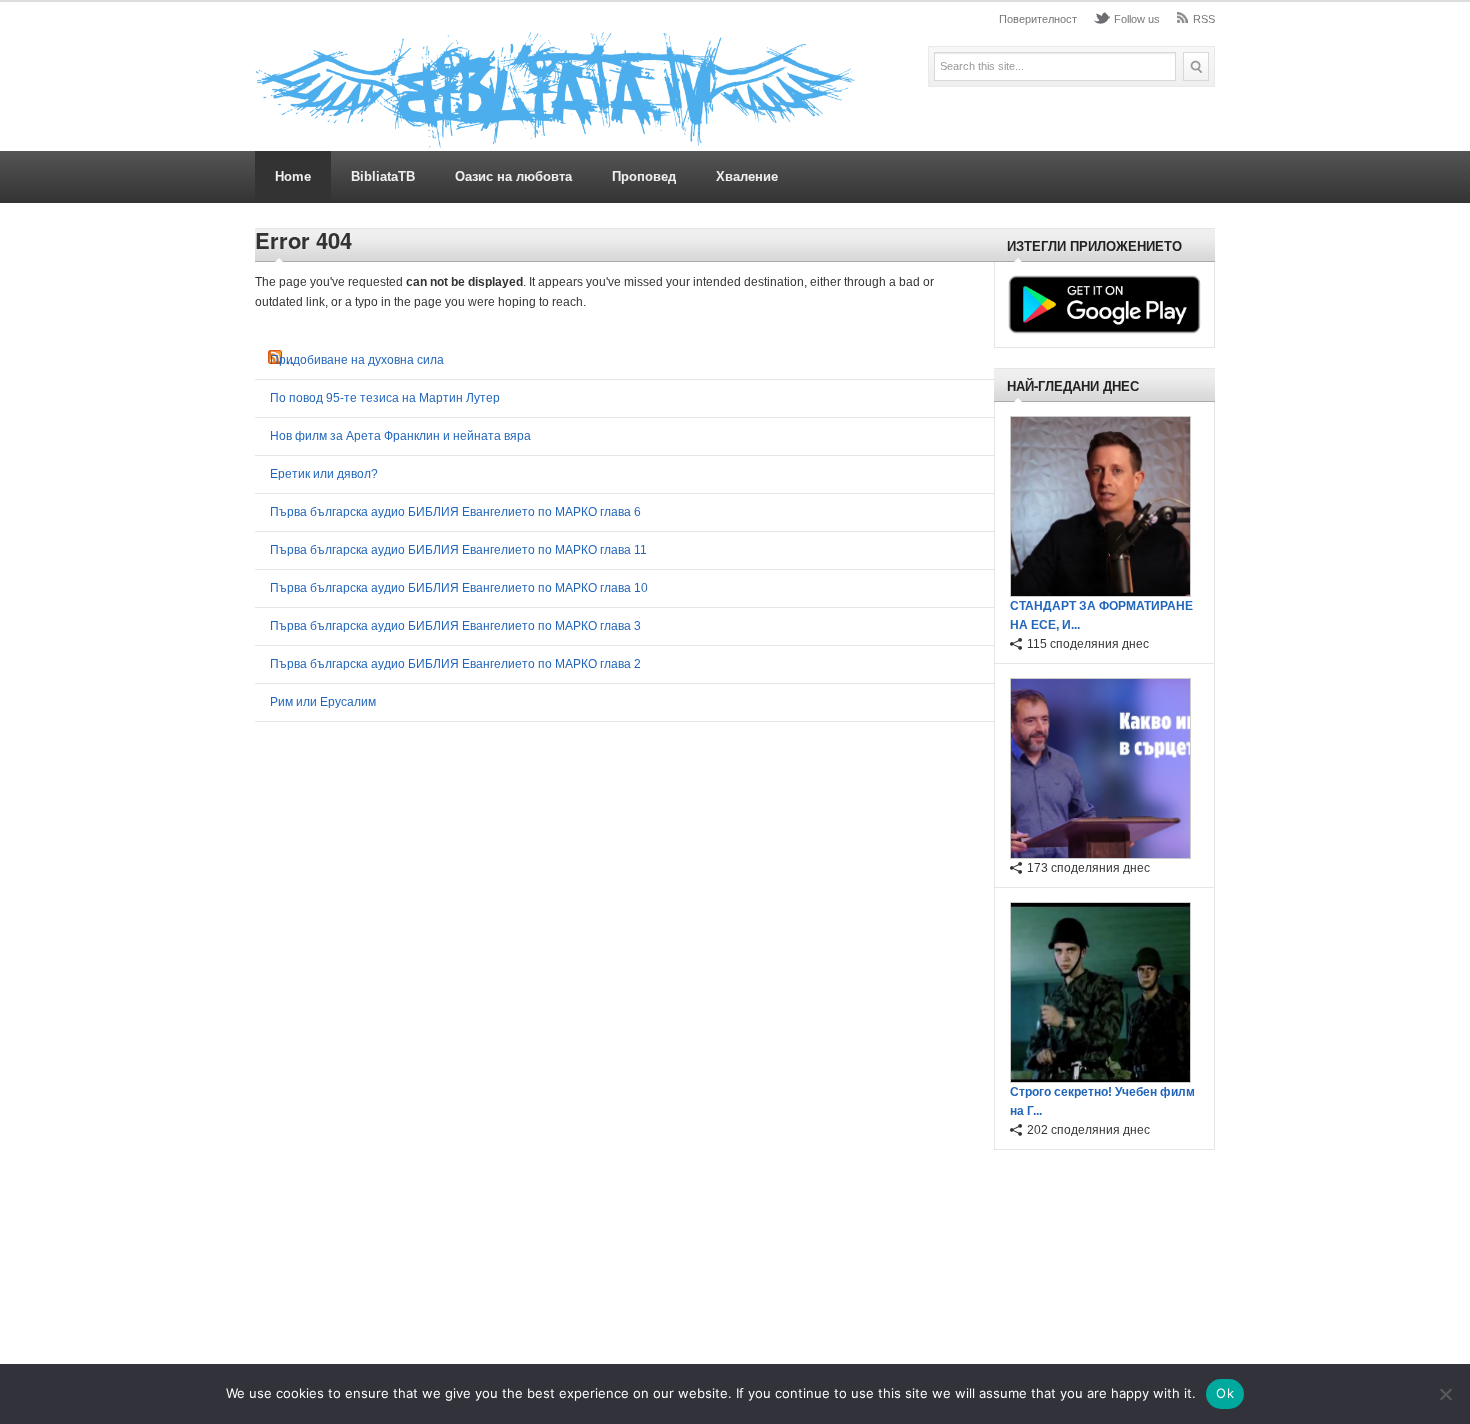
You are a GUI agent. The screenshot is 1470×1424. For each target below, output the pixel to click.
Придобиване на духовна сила (357, 360)
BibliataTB (383, 176)
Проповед (644, 176)
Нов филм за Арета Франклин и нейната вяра (400, 436)
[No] (1445, 1394)
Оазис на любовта (513, 176)
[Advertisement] (1099, 1260)
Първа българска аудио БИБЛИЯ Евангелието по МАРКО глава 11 (458, 550)
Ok (1225, 1393)
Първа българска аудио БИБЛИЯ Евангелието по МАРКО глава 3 (455, 626)
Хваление (747, 176)
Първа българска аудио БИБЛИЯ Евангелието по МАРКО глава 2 (455, 664)
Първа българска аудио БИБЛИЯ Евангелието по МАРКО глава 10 (459, 588)
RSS (1204, 19)
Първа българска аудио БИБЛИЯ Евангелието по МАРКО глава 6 (455, 512)
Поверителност (1038, 19)
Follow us (1137, 19)
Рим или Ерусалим (323, 702)
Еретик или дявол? (324, 474)
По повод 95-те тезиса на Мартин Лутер (385, 398)
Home (293, 176)
